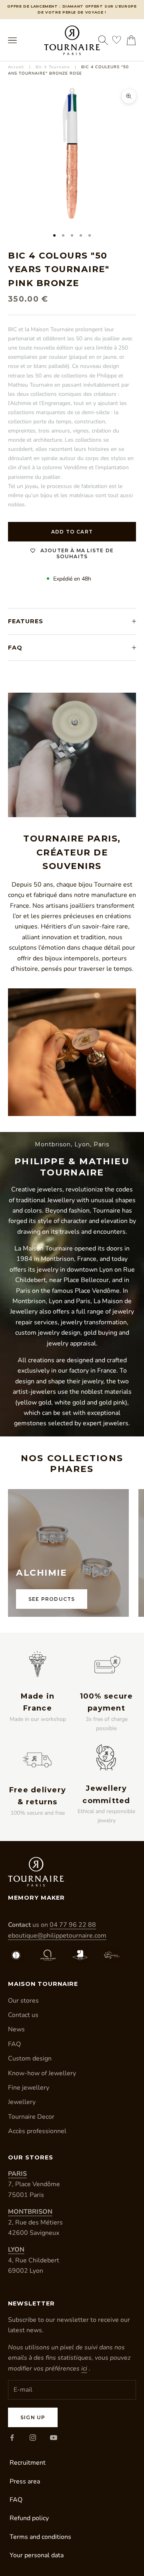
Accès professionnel (37, 2131)
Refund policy (29, 2518)
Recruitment (28, 2463)
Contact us (23, 2015)
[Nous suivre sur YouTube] (54, 2438)
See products (52, 1599)
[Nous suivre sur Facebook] (12, 2438)
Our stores (23, 2001)
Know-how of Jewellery (42, 2073)
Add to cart (72, 532)
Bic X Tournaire (53, 67)
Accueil (16, 67)
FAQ (14, 2044)
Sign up (33, 2417)
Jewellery (22, 2102)
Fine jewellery (29, 2088)
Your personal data (37, 2555)
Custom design (30, 2058)
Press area (25, 2481)
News (16, 2029)
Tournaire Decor (31, 2117)
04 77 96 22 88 (73, 1925)
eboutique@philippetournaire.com (57, 1936)
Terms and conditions (40, 2537)
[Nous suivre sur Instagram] (33, 2438)
